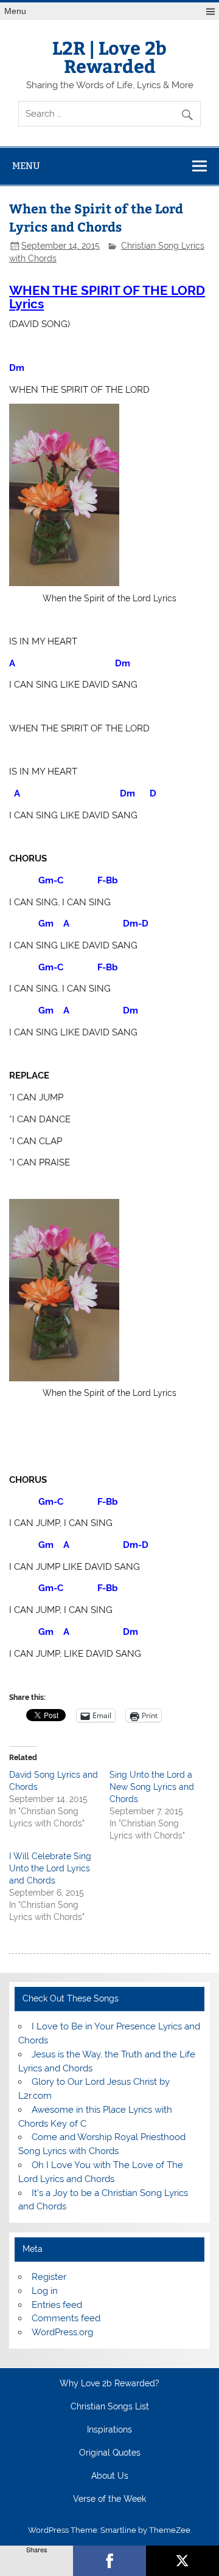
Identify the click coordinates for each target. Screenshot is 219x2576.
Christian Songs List (110, 2407)
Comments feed (66, 2318)
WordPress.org (62, 2332)
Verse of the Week (109, 2499)
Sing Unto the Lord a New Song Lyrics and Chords (152, 1787)
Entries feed (57, 2305)
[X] (182, 2561)
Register (49, 2277)
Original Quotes (110, 2453)
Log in (45, 2291)
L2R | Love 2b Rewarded (109, 56)
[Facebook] (109, 2561)
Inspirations (109, 2430)
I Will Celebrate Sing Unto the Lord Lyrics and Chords (50, 1868)
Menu (15, 11)
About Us (110, 2476)
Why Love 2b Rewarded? (109, 2384)
